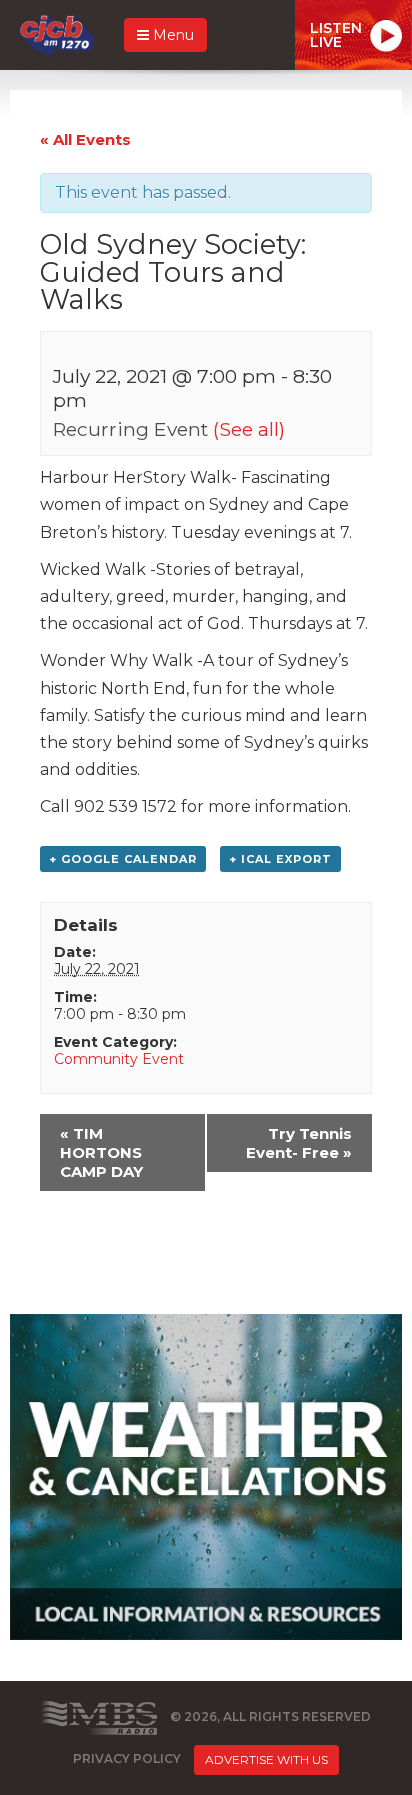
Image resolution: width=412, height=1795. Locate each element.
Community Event (119, 1059)
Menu (171, 35)
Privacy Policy (127, 1758)
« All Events (85, 139)
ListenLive (336, 35)
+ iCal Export (280, 859)
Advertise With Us (266, 1759)
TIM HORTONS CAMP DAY (101, 1152)
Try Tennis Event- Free (299, 1143)
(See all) (249, 429)
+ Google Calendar (123, 859)
